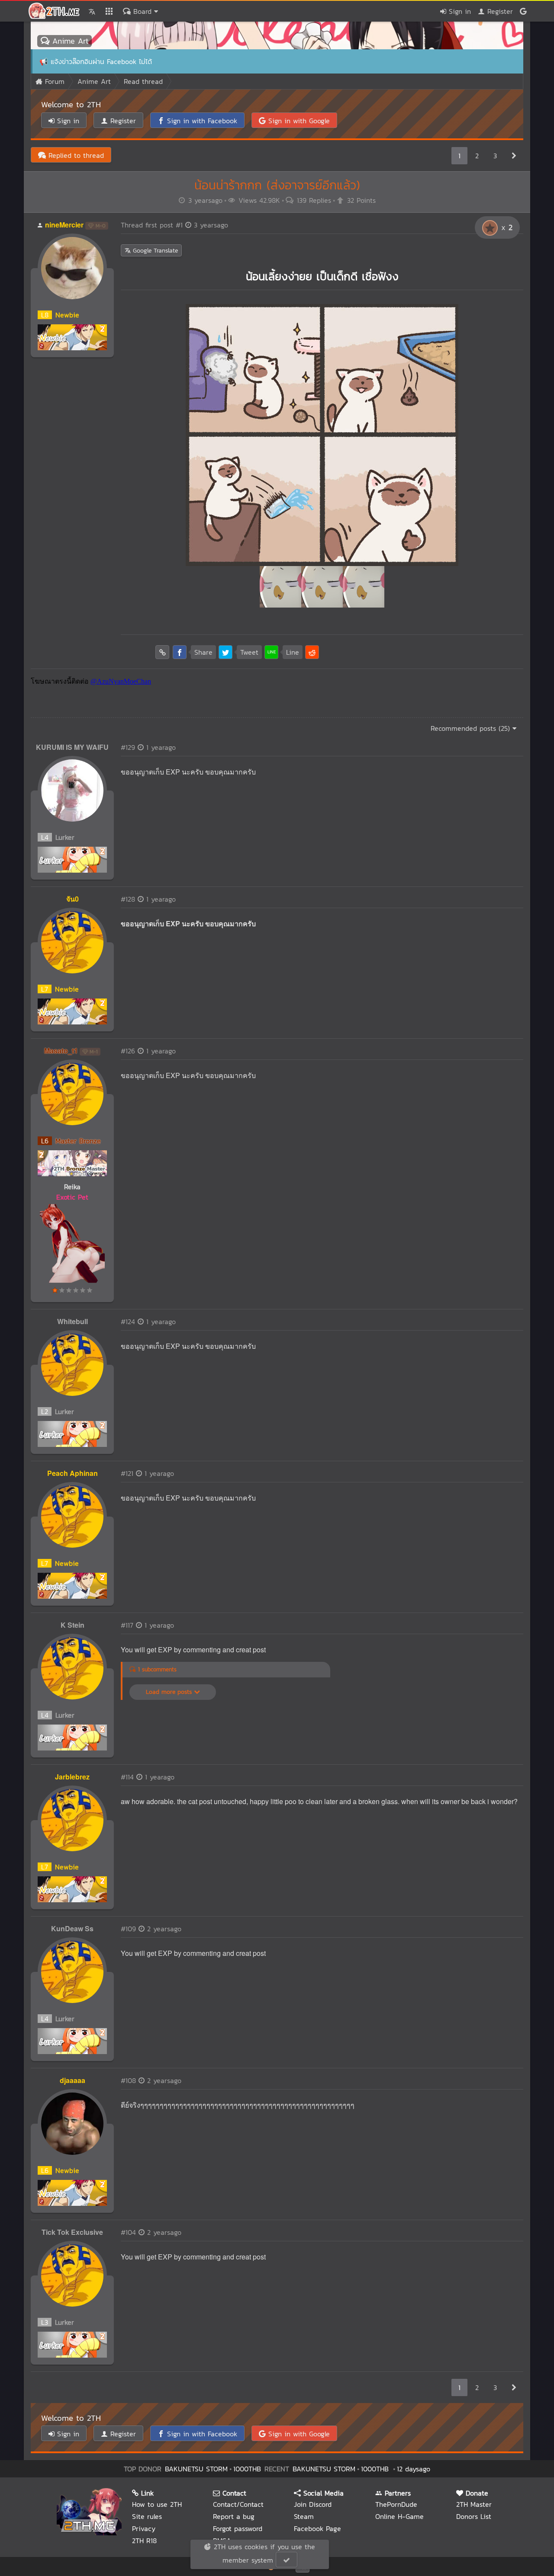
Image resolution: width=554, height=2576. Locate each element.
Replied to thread (75, 155)
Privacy (144, 2528)
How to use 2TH (157, 2504)
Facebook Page (317, 2528)
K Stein (72, 1625)
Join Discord (313, 2504)
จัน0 (72, 899)
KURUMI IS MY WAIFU (72, 747)
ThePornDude (396, 2504)
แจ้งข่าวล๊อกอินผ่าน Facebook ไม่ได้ (101, 61)
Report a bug (234, 2516)
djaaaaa (72, 2080)
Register (499, 11)
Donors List (474, 2516)
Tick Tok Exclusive (72, 2232)
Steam (304, 2516)
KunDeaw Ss (72, 1928)
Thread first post (174, 225)
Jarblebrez (72, 1777)
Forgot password (238, 2528)
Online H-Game (399, 2516)
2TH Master (474, 2504)
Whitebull (72, 1321)
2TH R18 (144, 2541)
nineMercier (64, 225)
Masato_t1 (61, 1051)
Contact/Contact (238, 2504)
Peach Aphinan (72, 1473)
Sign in (459, 11)
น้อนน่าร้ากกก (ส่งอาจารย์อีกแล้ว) (277, 185)
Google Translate (154, 251)
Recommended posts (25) (472, 728)
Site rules (147, 2516)
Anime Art (69, 41)
